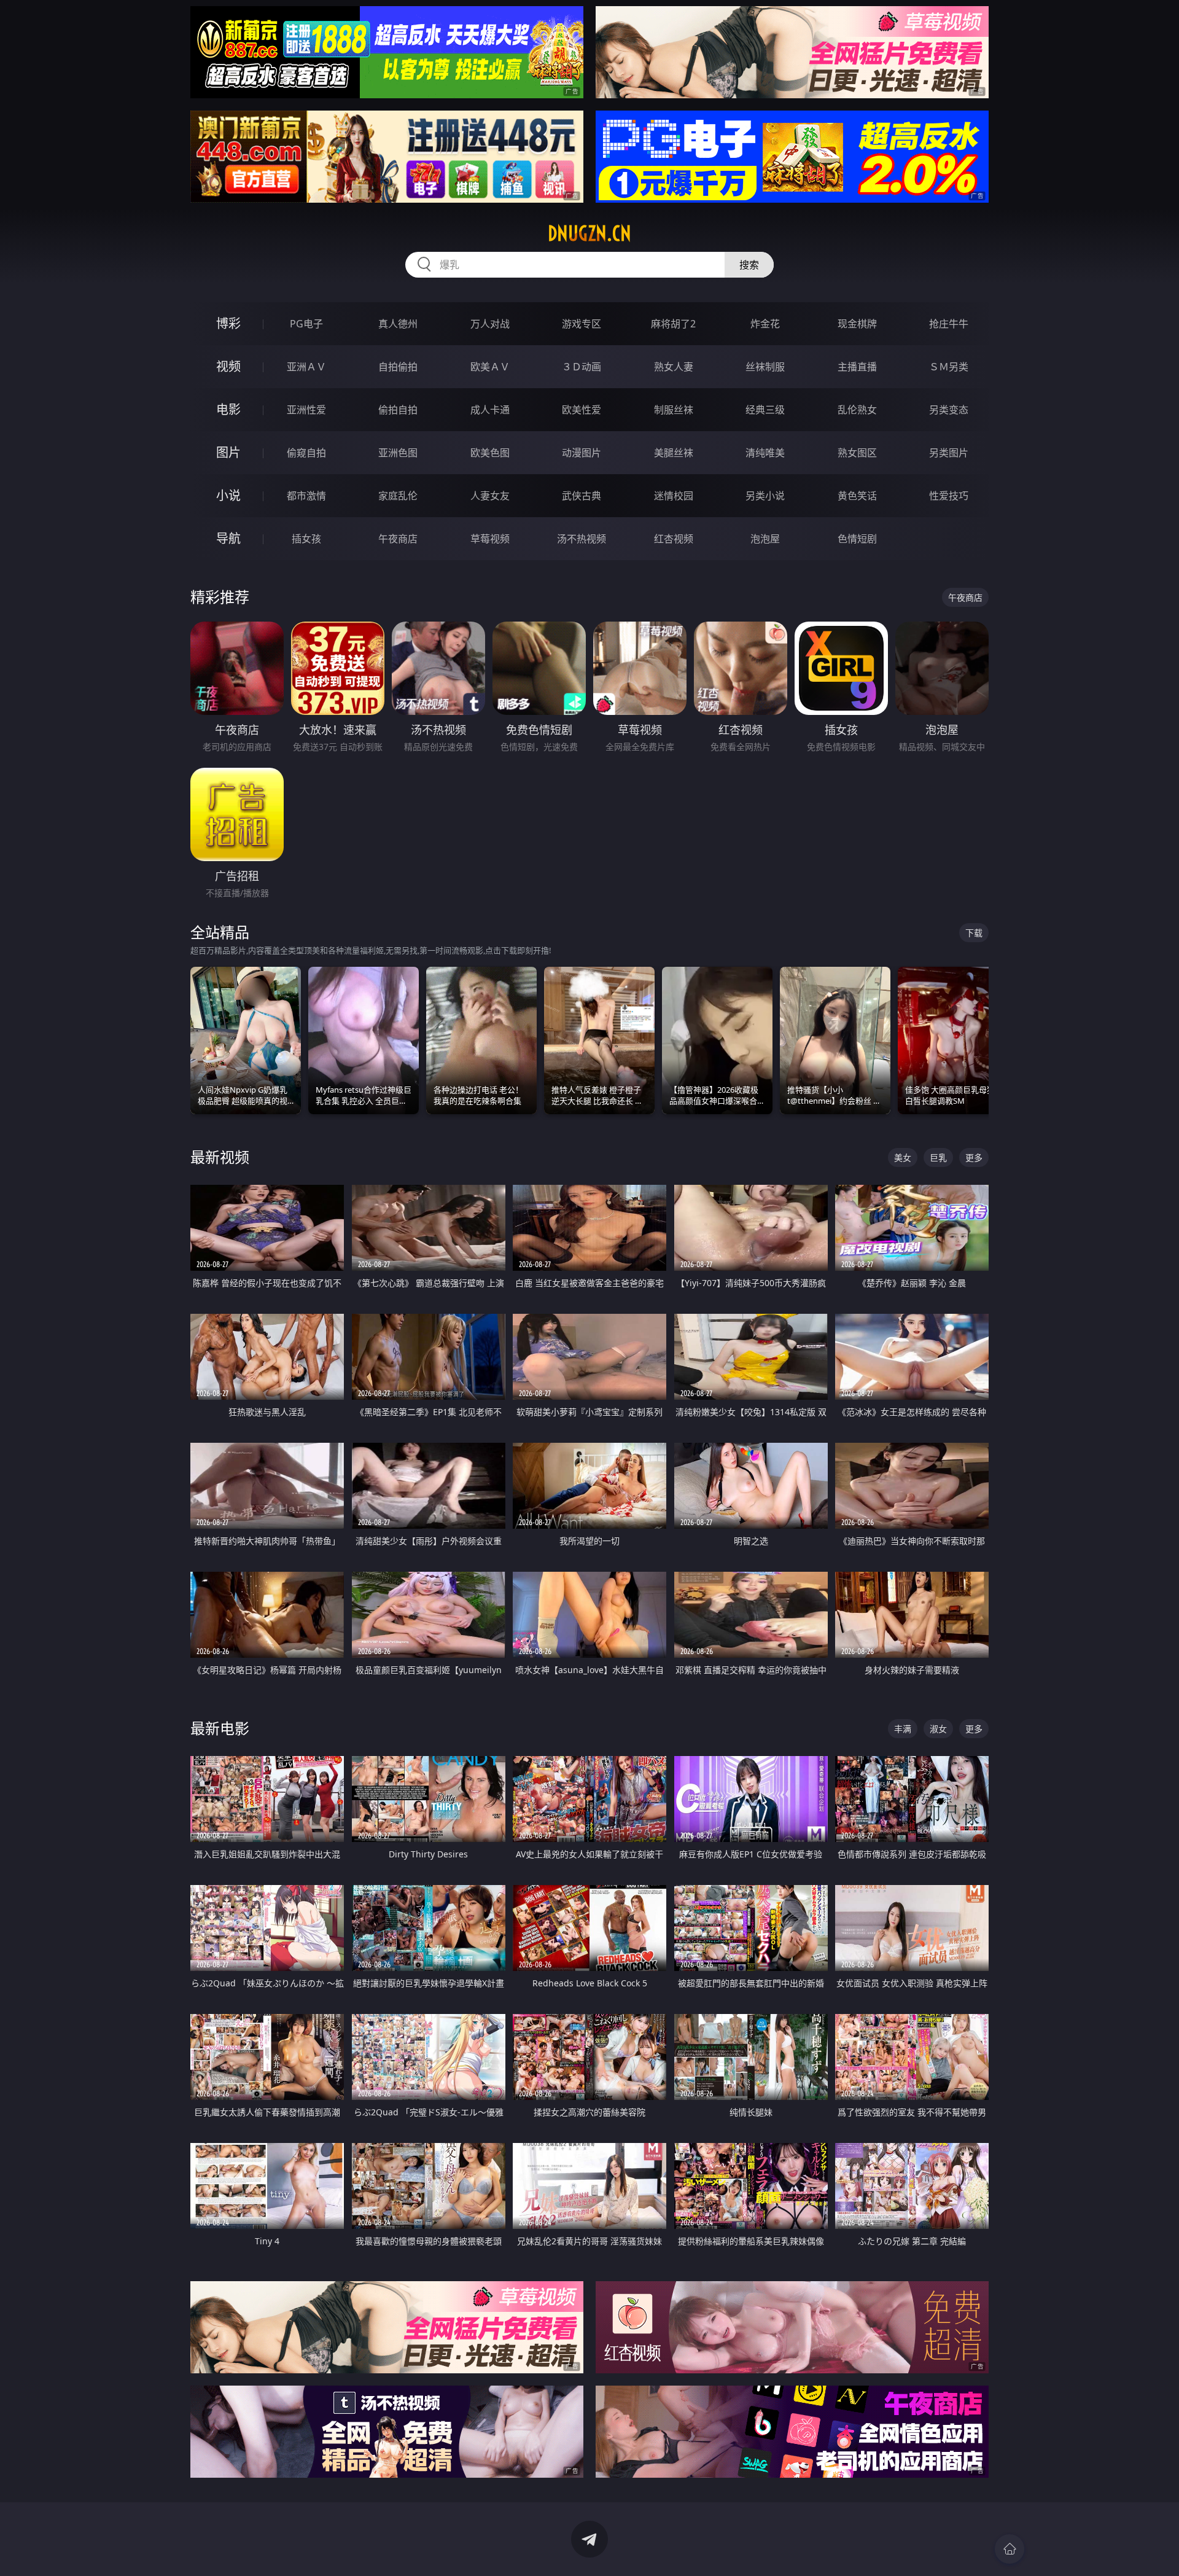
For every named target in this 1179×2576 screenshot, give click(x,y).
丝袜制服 (765, 367)
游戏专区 (582, 324)
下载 (974, 933)
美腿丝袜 (674, 453)
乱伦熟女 (857, 410)
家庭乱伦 (398, 496)
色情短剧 (857, 539)
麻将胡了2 (673, 324)
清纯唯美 (765, 453)
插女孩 (306, 539)
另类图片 (949, 453)
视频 (228, 366)
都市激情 (306, 496)
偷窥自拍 (306, 453)
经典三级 (765, 410)
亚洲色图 (398, 453)
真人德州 (398, 324)
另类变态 (949, 410)
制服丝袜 (674, 410)
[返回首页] (1010, 2549)
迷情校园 (674, 496)
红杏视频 (674, 539)
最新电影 (220, 1728)
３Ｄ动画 (582, 367)
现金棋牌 (857, 324)
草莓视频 (490, 539)
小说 (228, 495)
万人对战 (490, 324)
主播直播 (857, 367)
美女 (903, 1157)
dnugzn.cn (589, 233)
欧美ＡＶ (490, 367)
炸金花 (765, 324)
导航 (228, 538)
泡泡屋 (765, 539)
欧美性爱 (582, 410)
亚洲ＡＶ (306, 367)
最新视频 (220, 1157)
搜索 (749, 265)
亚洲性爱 (306, 410)
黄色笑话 (857, 496)
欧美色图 (490, 453)
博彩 (228, 323)
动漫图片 (582, 453)
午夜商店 (398, 539)
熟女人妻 (674, 367)
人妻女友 (490, 496)
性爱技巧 (949, 496)
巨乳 (938, 1157)
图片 (228, 452)
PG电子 (306, 324)
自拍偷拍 (398, 367)
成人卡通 (490, 410)
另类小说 (765, 496)
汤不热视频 (582, 539)
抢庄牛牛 (949, 324)
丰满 (903, 1729)
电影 (228, 409)
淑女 (938, 1729)
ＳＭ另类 (949, 367)
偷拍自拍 (398, 410)
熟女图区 (857, 453)
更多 (974, 1157)
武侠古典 (582, 496)
